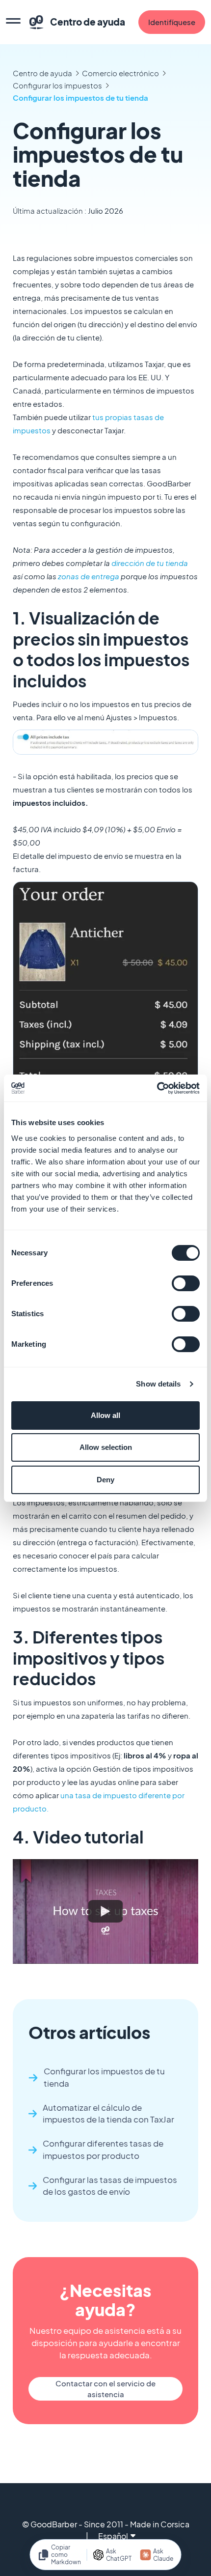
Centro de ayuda (42, 73)
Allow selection (106, 1447)
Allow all (105, 1415)
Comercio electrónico (120, 73)
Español (113, 2536)
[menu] (13, 22)
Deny (105, 1480)
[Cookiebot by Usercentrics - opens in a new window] (157, 1088)
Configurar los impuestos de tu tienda (80, 98)
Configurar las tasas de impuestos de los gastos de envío (110, 2186)
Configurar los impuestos (57, 85)
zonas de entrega (89, 576)
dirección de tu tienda (150, 563)
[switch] (186, 1283)
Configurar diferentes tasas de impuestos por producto (103, 2150)
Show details (158, 1384)
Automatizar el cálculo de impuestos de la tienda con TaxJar (108, 2114)
